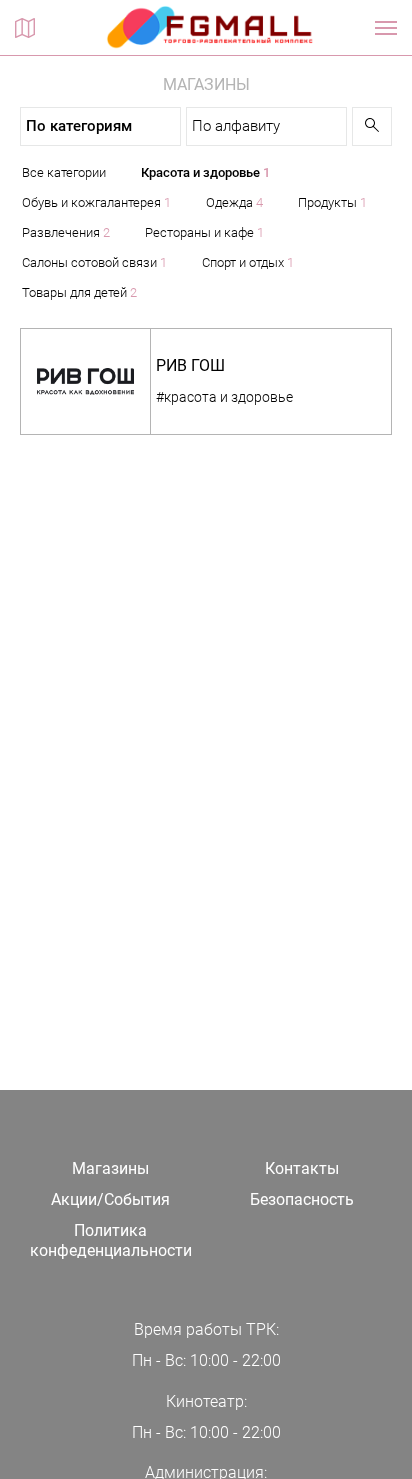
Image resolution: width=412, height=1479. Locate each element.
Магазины (110, 1168)
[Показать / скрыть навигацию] (386, 28)
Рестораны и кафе (204, 232)
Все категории (64, 172)
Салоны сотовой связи (94, 262)
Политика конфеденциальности (111, 1241)
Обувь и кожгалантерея (96, 202)
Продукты (332, 202)
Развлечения (66, 232)
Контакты (302, 1168)
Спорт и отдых (248, 262)
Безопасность (302, 1199)
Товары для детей (79, 292)
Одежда (234, 202)
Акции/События (110, 1199)
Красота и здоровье (205, 172)
